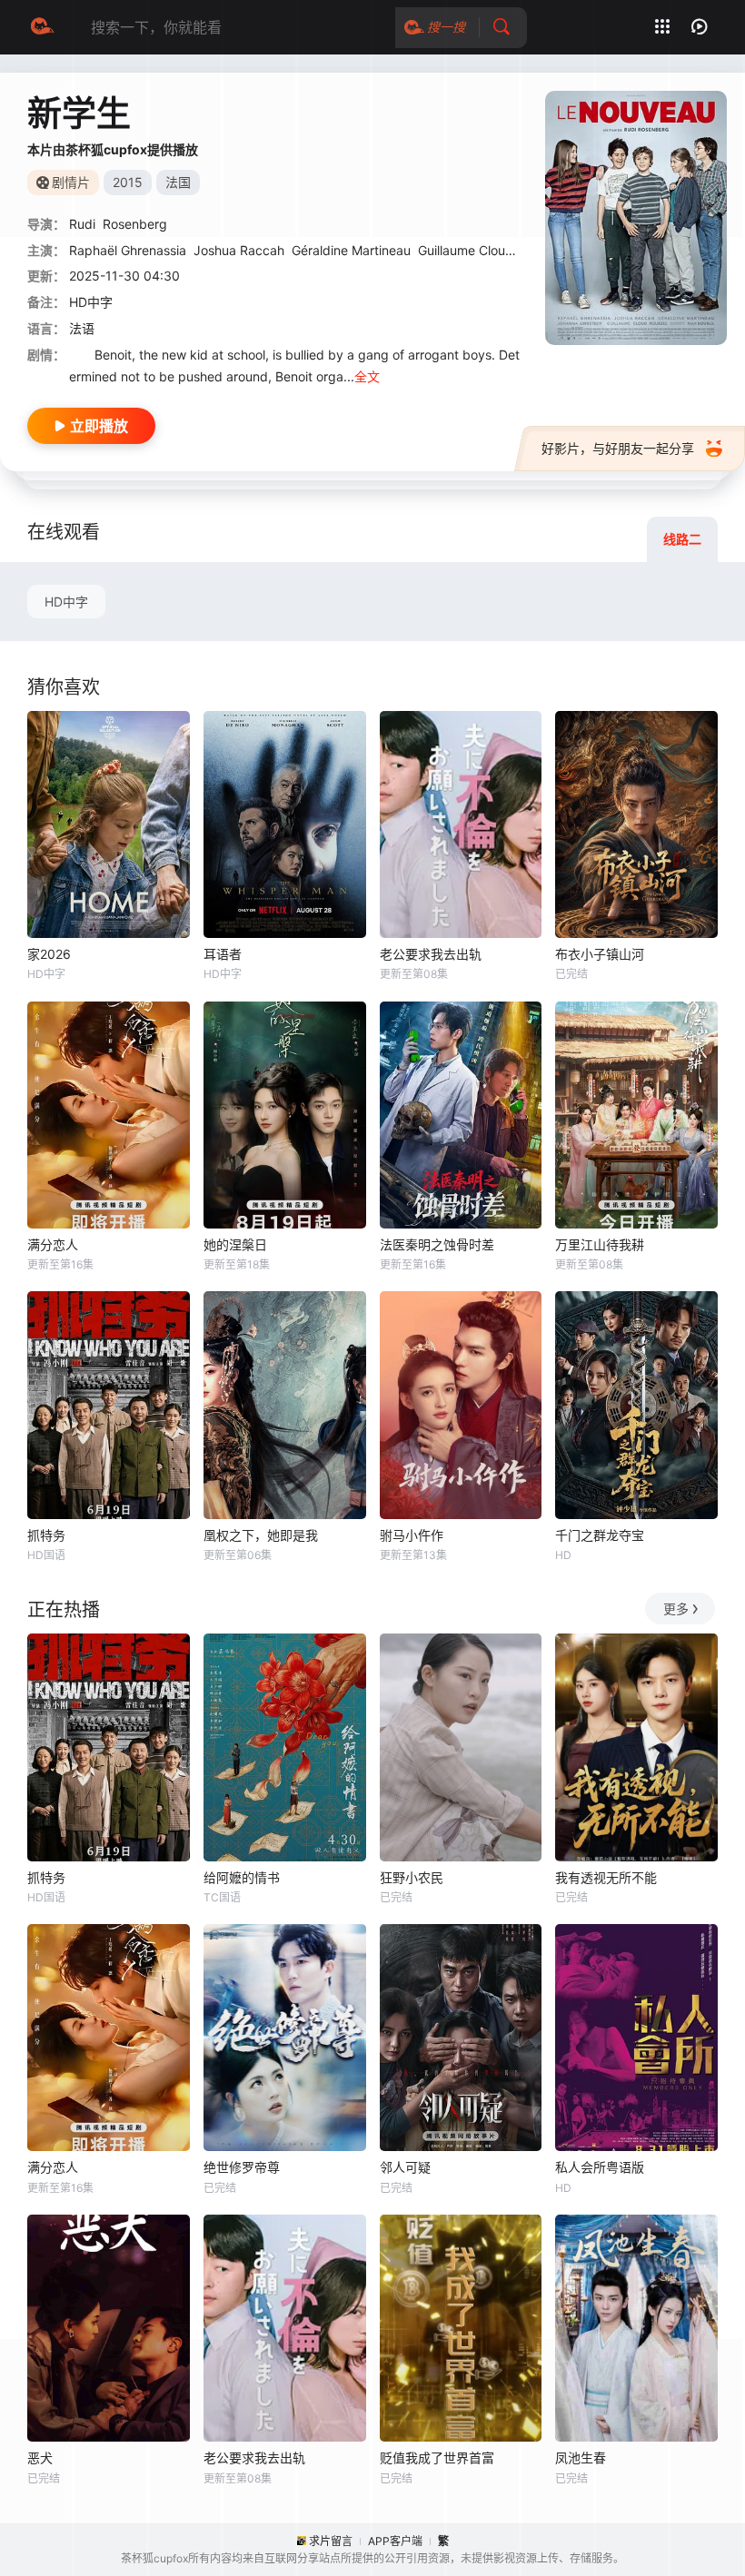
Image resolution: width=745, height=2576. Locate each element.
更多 (676, 1609)
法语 (82, 328)
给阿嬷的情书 (242, 1877)
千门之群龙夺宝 (600, 1535)
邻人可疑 (405, 2167)
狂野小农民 (412, 1877)
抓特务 (46, 1535)
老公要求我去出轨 (431, 954)
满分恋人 (53, 1244)
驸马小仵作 (412, 1535)
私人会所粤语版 (600, 2167)
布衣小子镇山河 (600, 954)
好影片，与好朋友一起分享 (618, 448)
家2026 (49, 954)
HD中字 (66, 602)
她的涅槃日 (235, 1244)
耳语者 (223, 954)
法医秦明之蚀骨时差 (437, 1244)
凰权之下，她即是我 (261, 1535)
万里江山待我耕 (600, 1244)
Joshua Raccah (239, 250)
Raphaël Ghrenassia (128, 250)
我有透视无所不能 (606, 1877)
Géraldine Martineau (351, 250)
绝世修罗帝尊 (242, 2167)
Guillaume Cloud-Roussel (491, 250)
